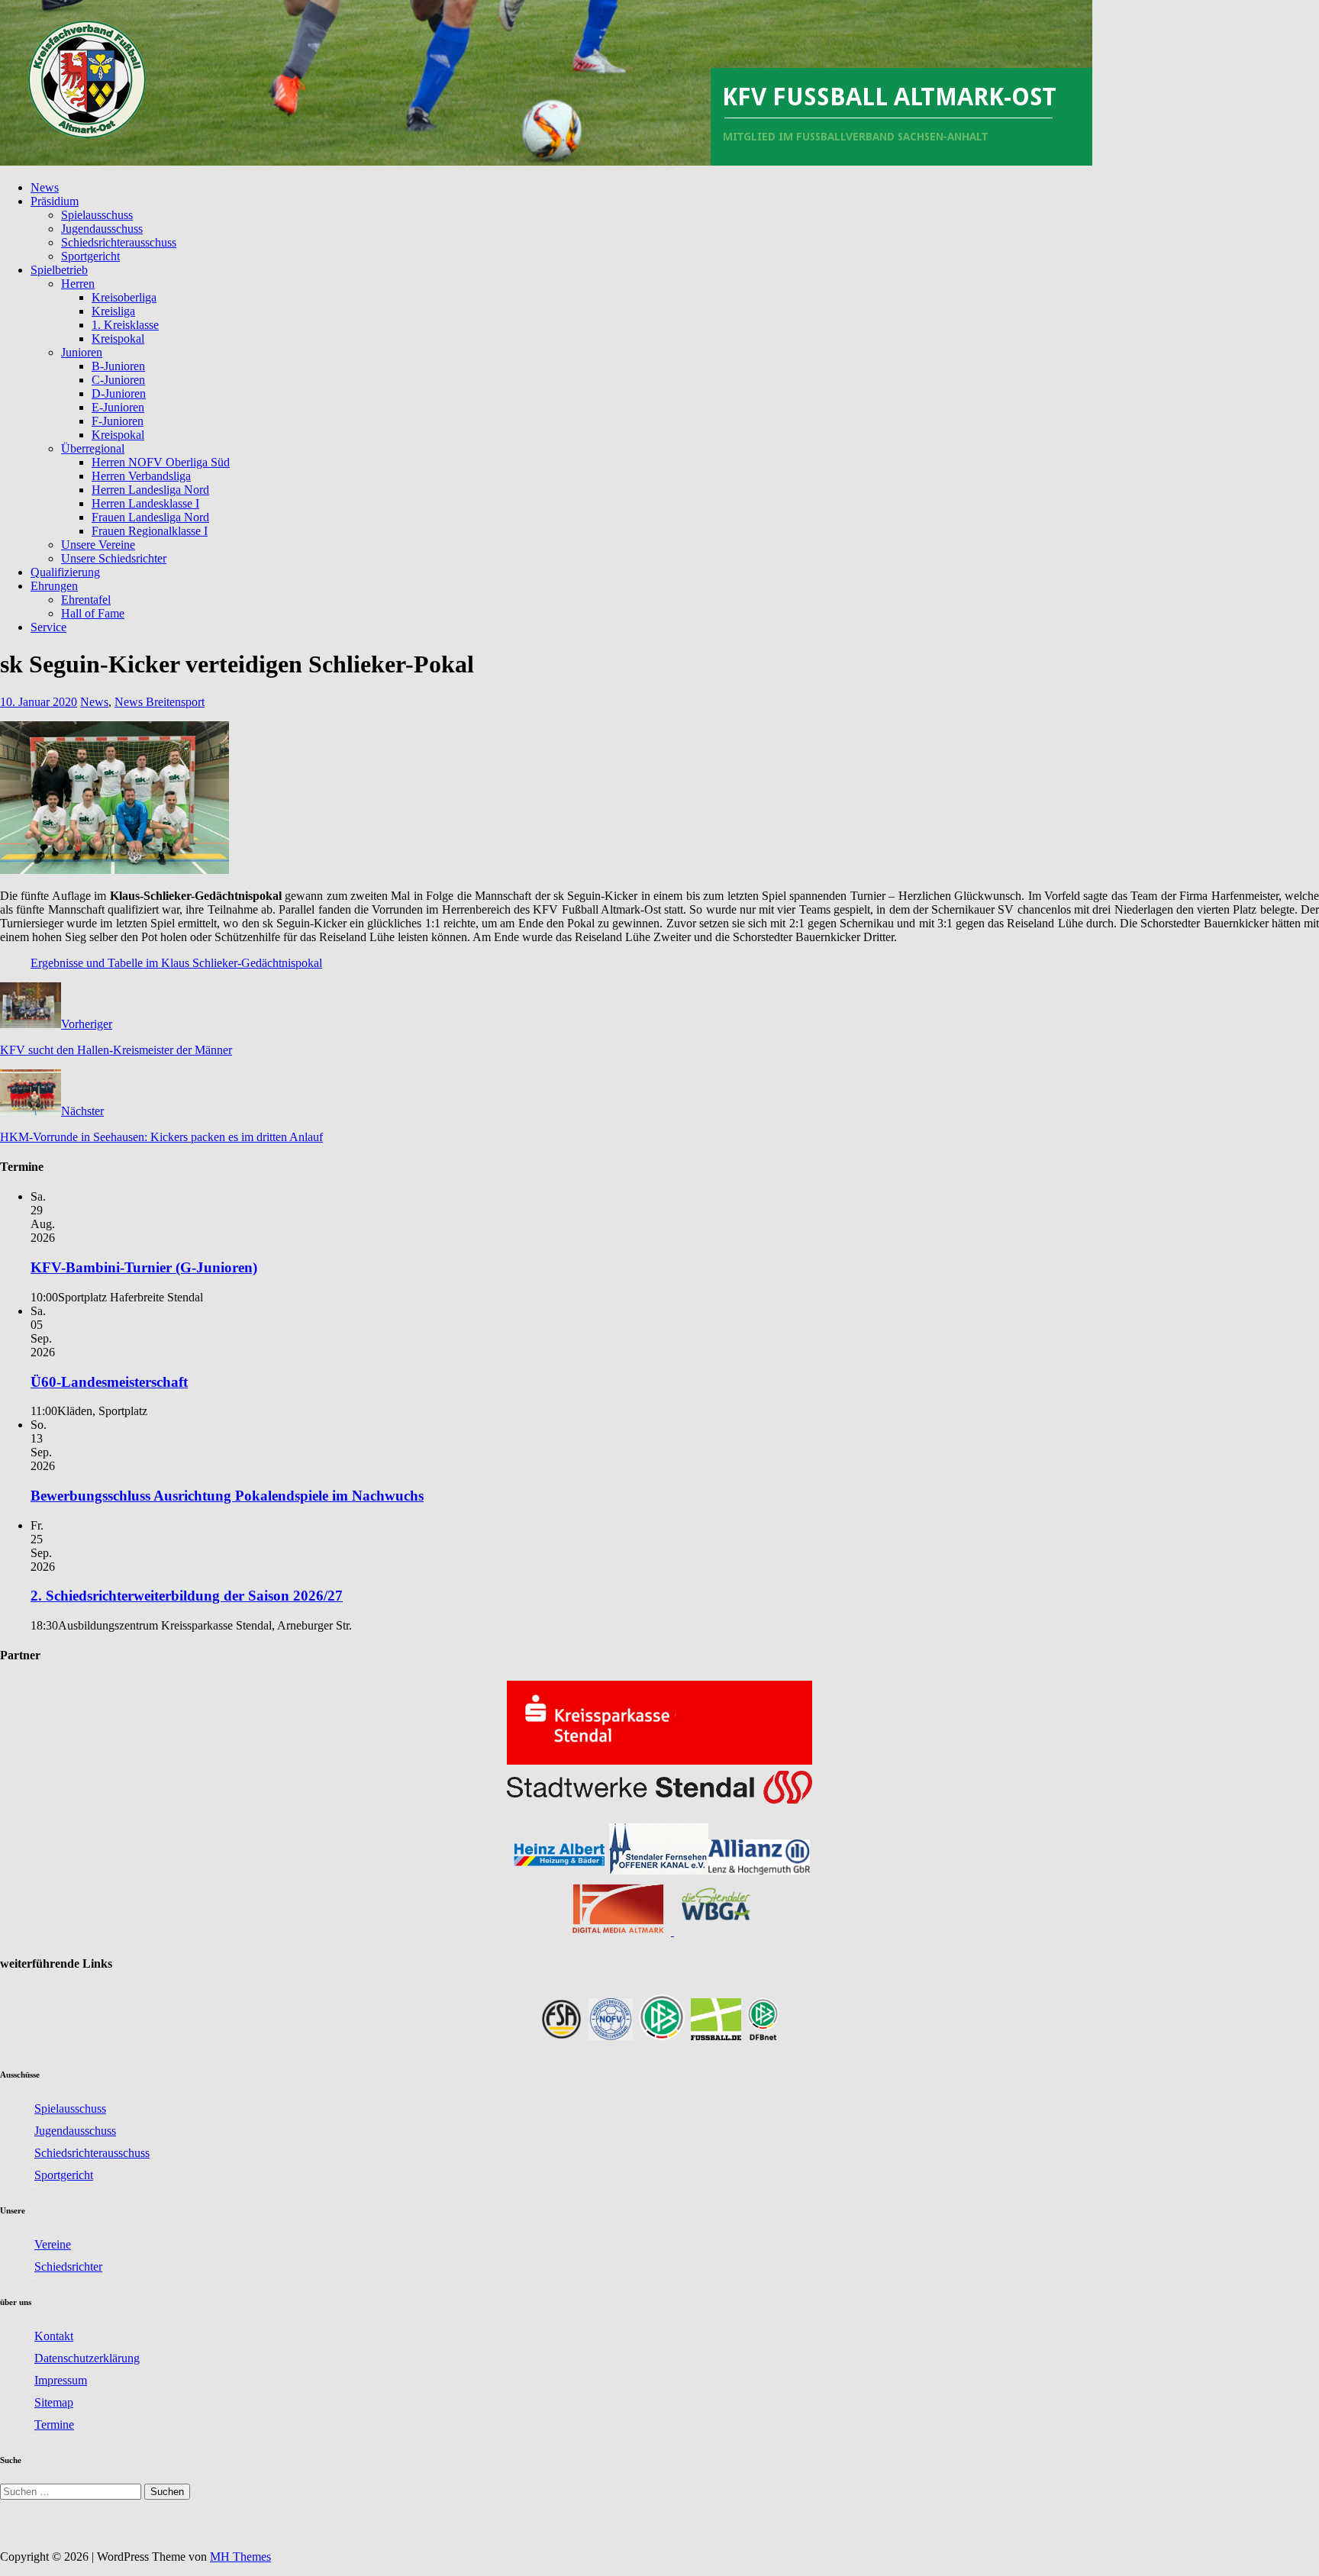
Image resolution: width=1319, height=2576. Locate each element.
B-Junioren (118, 366)
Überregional (93, 448)
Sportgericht (90, 256)
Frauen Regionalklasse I (150, 531)
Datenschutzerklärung (87, 2358)
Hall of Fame (93, 613)
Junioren (82, 352)
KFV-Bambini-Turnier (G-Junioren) (144, 1267)
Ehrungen (54, 586)
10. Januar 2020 (39, 702)
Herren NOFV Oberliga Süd (161, 462)
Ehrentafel (86, 600)
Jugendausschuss (102, 229)
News (45, 187)
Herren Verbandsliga (141, 476)
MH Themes (240, 2557)
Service (48, 627)
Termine (54, 2424)
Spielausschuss (97, 215)
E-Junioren (118, 407)
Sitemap (54, 2402)
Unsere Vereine (98, 545)
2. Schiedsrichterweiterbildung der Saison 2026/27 (187, 1596)
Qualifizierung (65, 572)
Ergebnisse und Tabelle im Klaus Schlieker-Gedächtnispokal (176, 963)
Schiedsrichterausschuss (119, 242)
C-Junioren (118, 380)
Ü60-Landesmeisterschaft (109, 1382)
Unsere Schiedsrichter (114, 558)
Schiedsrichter (68, 2266)
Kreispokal (118, 339)
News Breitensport (160, 702)
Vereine (53, 2244)
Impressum (61, 2380)
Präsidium (55, 201)
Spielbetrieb (59, 270)
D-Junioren (119, 393)
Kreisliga (113, 311)
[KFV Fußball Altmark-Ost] (546, 161)
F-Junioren (118, 421)
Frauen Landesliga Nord (150, 517)
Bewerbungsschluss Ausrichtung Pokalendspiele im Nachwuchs (227, 1496)
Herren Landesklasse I (145, 503)
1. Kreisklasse (125, 325)
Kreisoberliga (124, 297)
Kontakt (54, 2336)
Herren (78, 284)
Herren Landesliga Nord (150, 490)
